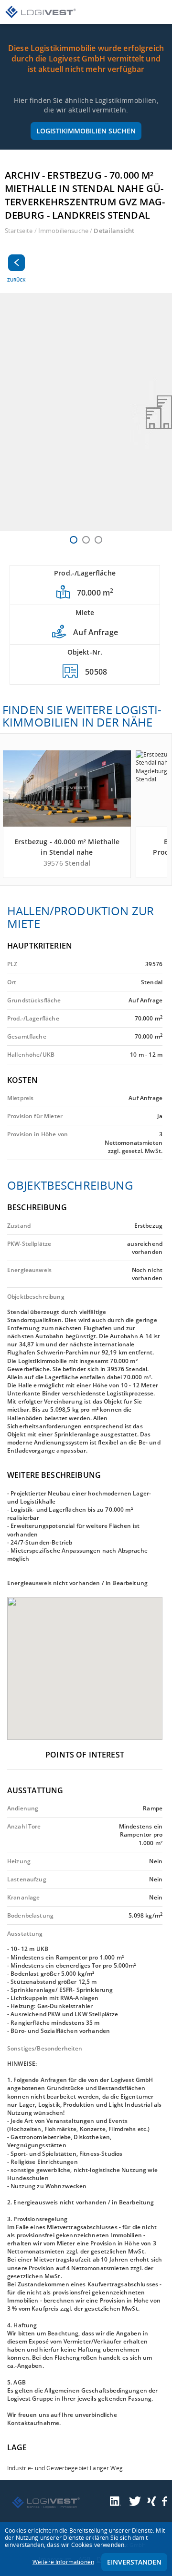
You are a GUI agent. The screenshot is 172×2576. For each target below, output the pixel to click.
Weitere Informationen (63, 2562)
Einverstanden (134, 2562)
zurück (16, 280)
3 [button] (98, 540)
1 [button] (74, 540)
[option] (86, 412)
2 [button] (86, 540)
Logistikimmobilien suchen (86, 131)
